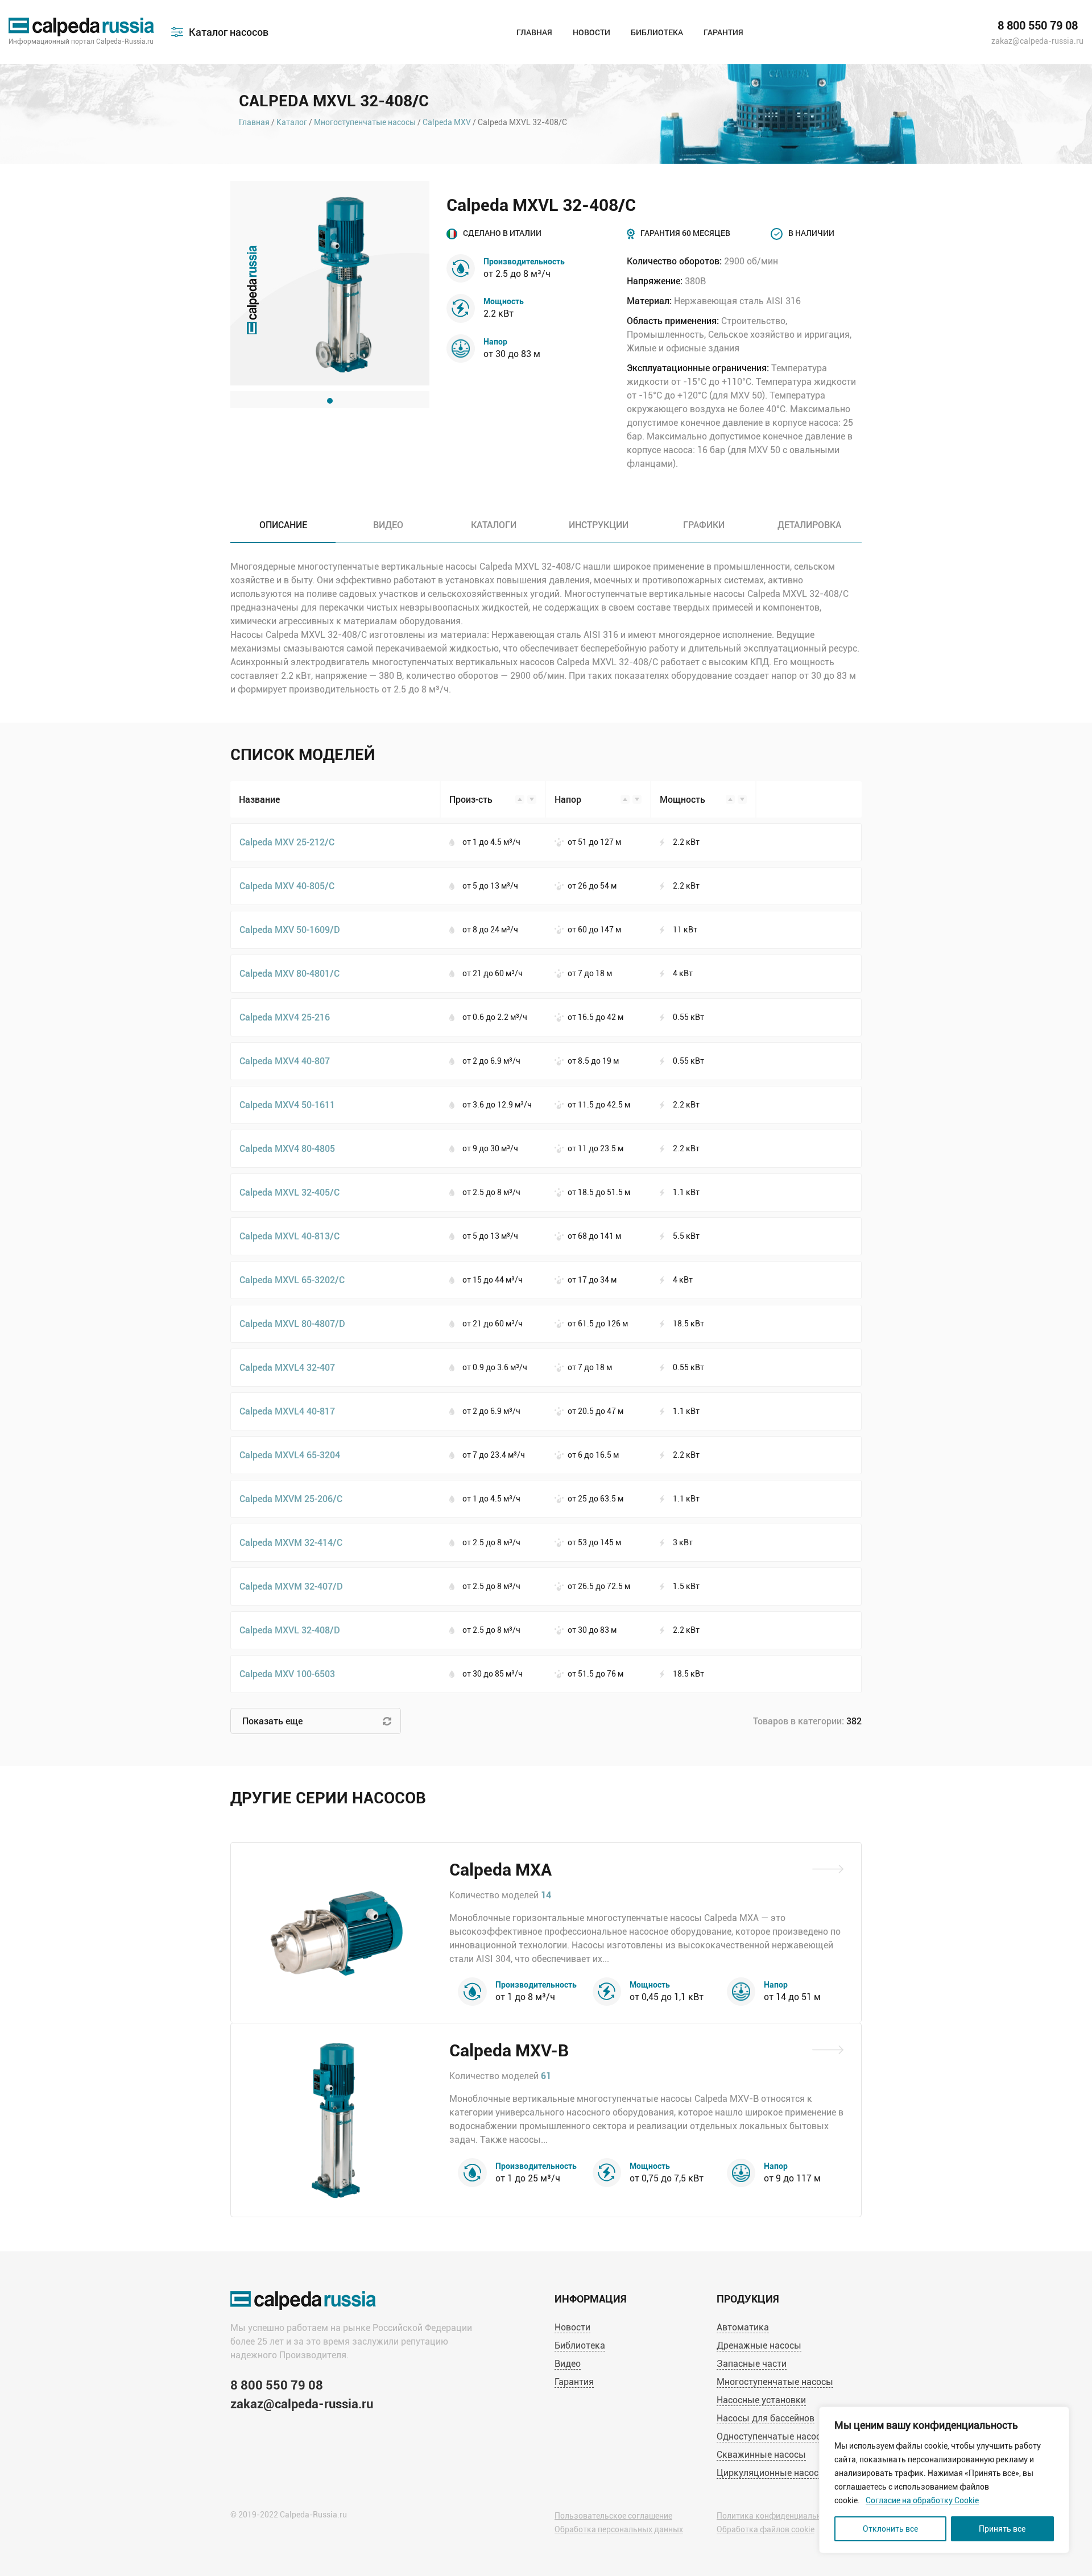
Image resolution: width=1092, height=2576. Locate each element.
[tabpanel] (330, 283)
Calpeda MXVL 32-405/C (289, 1192)
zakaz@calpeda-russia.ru (1037, 41)
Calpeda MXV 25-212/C (287, 842)
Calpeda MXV (447, 122)
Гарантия (723, 32)
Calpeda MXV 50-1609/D (290, 929)
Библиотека (657, 32)
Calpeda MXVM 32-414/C (291, 1542)
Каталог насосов (229, 32)
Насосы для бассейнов (766, 2418)
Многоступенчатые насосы (365, 122)
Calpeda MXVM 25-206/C (291, 1498)
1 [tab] (330, 401)
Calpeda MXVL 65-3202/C (292, 1279)
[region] (944, 2480)
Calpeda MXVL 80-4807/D (292, 1323)
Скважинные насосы (761, 2455)
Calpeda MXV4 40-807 (285, 1061)
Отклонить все (890, 2529)
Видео (568, 2364)
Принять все (1002, 2529)
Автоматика (743, 2327)
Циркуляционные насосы (771, 2473)
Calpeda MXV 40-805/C (287, 885)
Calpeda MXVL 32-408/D (290, 1630)
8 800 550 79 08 (1038, 26)
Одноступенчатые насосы (772, 2436)
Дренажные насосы (759, 2345)
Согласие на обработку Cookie (922, 2500)
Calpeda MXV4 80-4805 (287, 1148)
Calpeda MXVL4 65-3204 (290, 1455)
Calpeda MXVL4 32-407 (287, 1367)
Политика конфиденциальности (777, 2516)
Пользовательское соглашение (613, 2516)
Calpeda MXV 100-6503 (287, 1673)
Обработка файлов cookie (766, 2529)
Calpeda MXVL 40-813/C (289, 1236)
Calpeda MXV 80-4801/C (289, 973)
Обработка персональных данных (619, 2529)
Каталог (292, 122)
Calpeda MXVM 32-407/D (291, 1586)
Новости (591, 32)
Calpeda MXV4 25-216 (285, 1017)
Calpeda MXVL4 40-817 (287, 1411)
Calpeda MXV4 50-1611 (287, 1104)
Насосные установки (761, 2400)
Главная (534, 32)
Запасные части (752, 2364)
